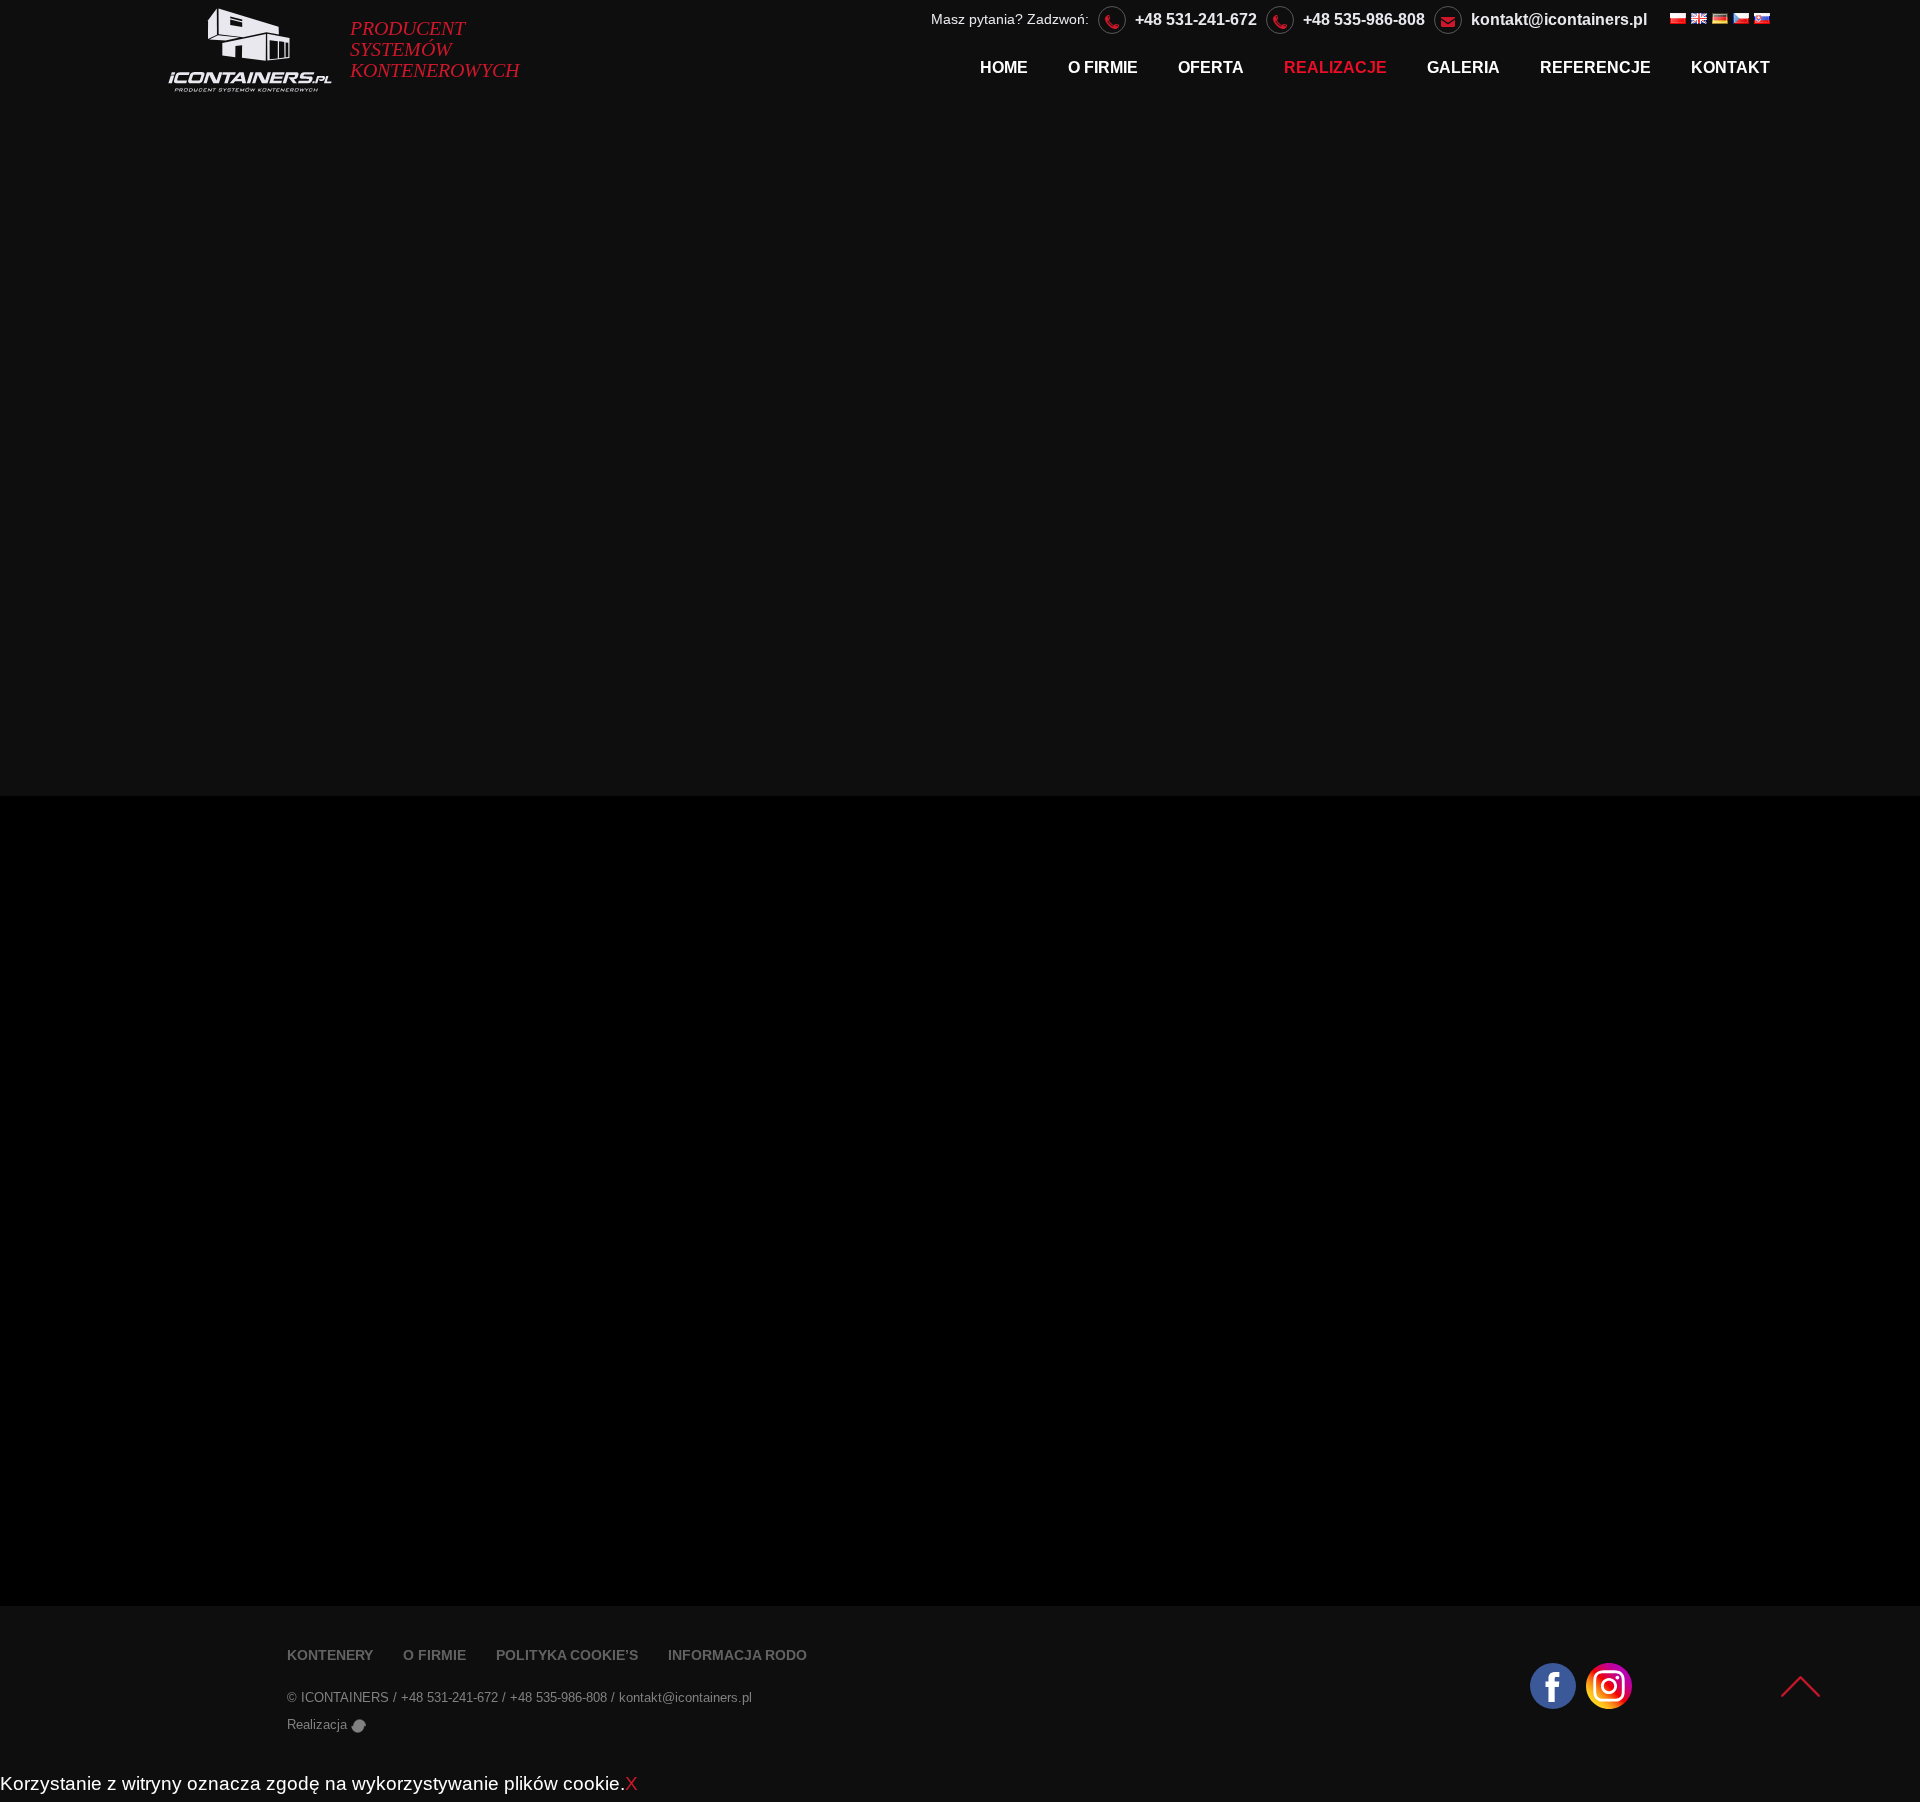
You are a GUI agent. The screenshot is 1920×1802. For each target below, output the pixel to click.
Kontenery (330, 1655)
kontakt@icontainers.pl (1559, 19)
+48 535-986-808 (1364, 19)
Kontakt (1730, 67)
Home (1004, 67)
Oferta (1211, 67)
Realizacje (1335, 67)
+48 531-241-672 (1196, 19)
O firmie (1103, 67)
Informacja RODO (737, 1655)
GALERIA (1463, 67)
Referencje (1595, 67)
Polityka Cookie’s (567, 1655)
